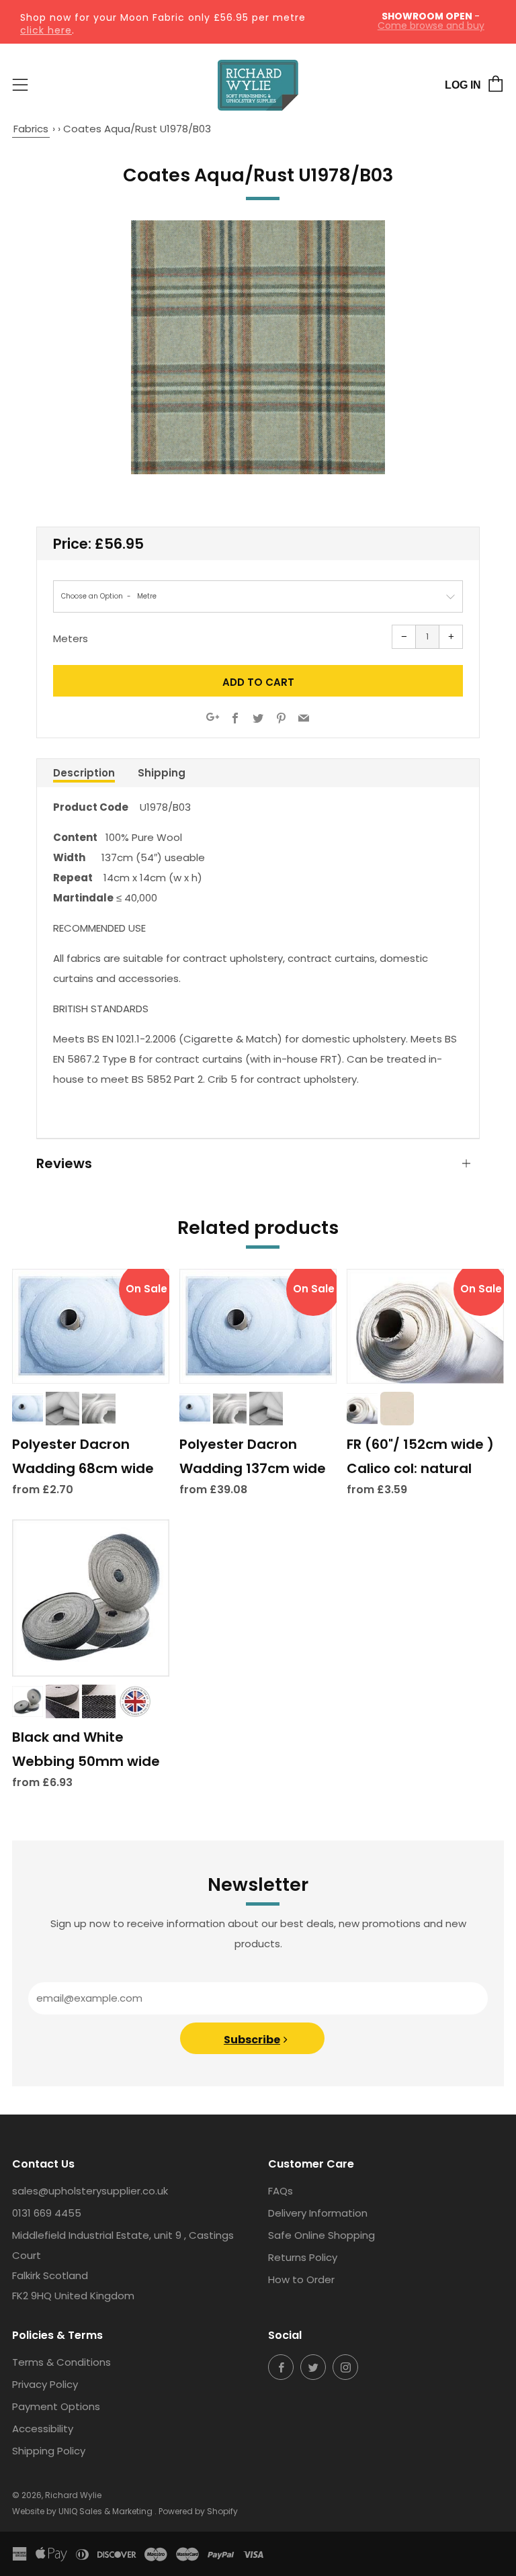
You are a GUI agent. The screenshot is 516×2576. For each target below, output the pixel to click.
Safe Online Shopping (321, 2235)
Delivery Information (318, 2213)
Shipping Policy (49, 2451)
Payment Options (56, 2406)
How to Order (301, 2279)
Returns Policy (303, 2257)
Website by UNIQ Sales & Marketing (83, 2511)
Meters (71, 638)
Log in (463, 85)
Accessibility (43, 2429)
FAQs (281, 2191)
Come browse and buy (431, 26)
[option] (258, 347)
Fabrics (31, 129)
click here (46, 30)
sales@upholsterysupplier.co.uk (90, 2191)
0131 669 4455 (47, 2213)
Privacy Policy (45, 2384)
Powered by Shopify (198, 2511)
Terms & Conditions (61, 2362)
